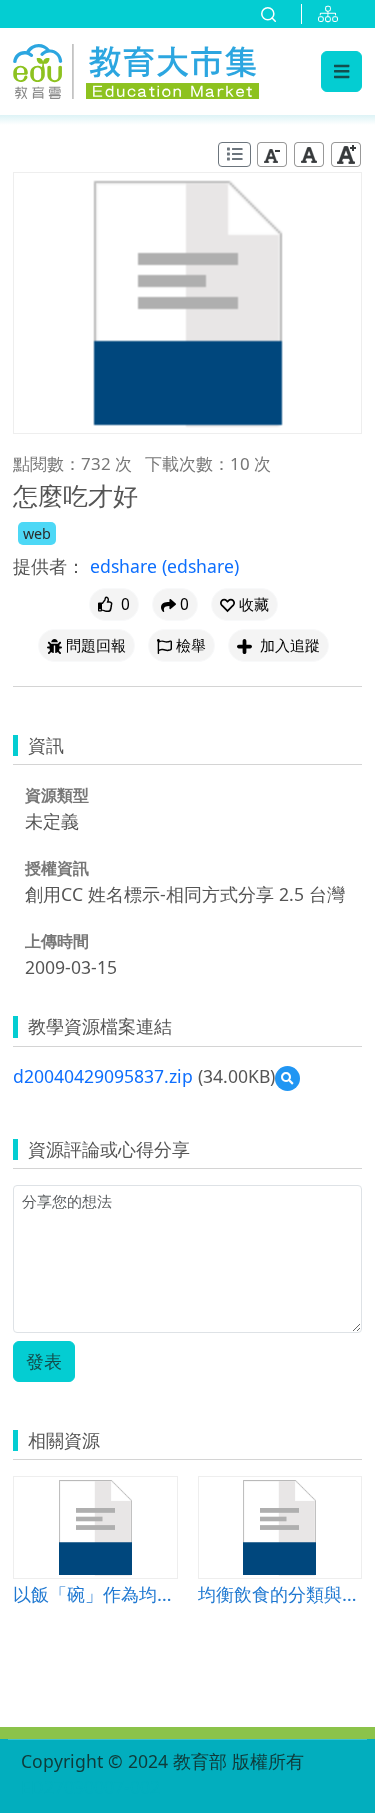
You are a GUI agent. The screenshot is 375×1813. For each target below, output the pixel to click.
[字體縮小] (272, 154)
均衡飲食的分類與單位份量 (280, 1593)
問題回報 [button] (96, 645)
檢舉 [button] (191, 645)
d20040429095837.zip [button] (103, 1076)
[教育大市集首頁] (136, 68)
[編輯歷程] (234, 154)
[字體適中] (309, 154)
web (37, 533)
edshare (126, 566)
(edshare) (200, 566)
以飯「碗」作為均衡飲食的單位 (95, 1593)
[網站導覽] (332, 14)
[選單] (341, 71)
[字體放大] (346, 154)
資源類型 (57, 795)
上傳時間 (57, 941)
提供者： (49, 566)
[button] (244, 604)
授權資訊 (57, 868)
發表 (44, 1361)
